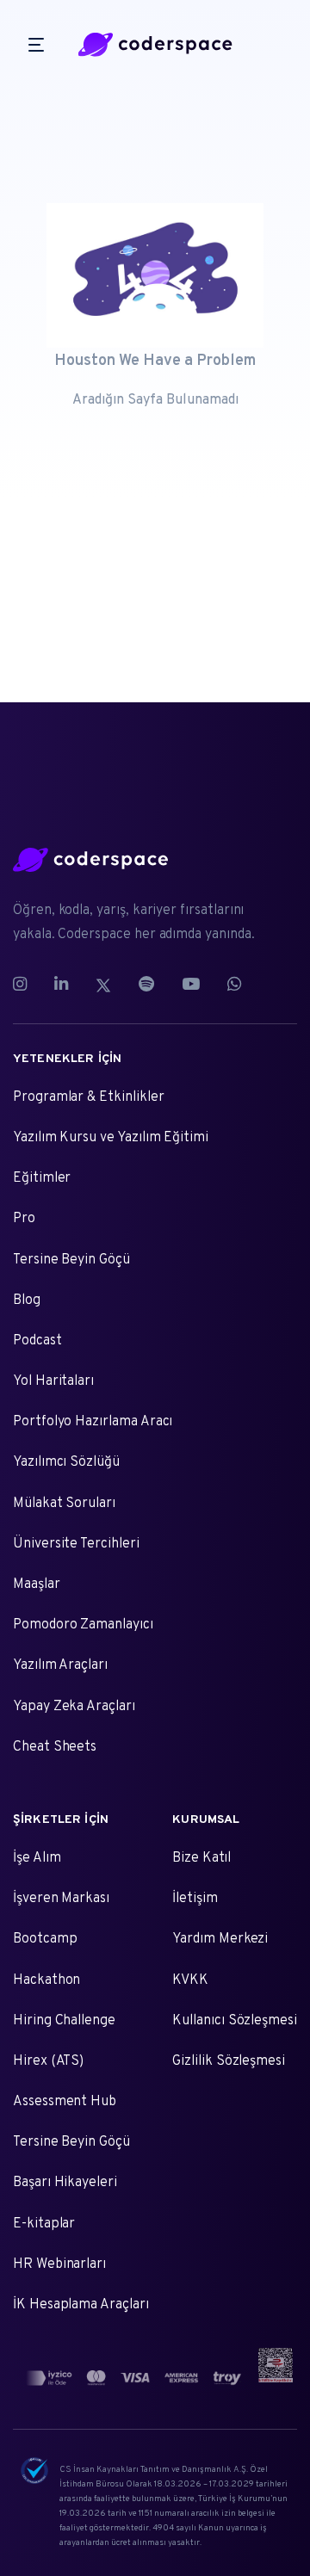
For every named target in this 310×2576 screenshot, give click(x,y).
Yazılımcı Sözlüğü (66, 1462)
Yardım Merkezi (220, 1939)
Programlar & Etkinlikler (88, 1097)
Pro (24, 1219)
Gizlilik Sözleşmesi (229, 2061)
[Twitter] (103, 986)
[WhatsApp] (234, 986)
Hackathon (46, 1980)
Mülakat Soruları (64, 1504)
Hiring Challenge (64, 2021)
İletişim (195, 1899)
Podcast (37, 1341)
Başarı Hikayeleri (65, 2183)
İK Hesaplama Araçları (81, 2305)
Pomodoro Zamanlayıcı (83, 1625)
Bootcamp (45, 1939)
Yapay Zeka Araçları (74, 1707)
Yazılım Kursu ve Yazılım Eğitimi (111, 1138)
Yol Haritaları (53, 1381)
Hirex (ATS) (48, 2061)
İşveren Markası (61, 1899)
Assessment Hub (65, 2102)
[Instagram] (27, 986)
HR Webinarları (59, 2264)
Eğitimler (42, 1178)
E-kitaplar (44, 2224)
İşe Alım (37, 1858)
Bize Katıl (201, 1858)
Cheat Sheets (55, 1747)
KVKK (190, 1980)
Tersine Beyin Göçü (71, 1260)
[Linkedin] (61, 986)
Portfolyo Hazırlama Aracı (93, 1422)
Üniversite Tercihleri (76, 1544)
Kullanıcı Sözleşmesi (235, 2021)
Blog (27, 1300)
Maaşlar (37, 1585)
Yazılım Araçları (60, 1665)
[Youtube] (191, 986)
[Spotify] (146, 986)
